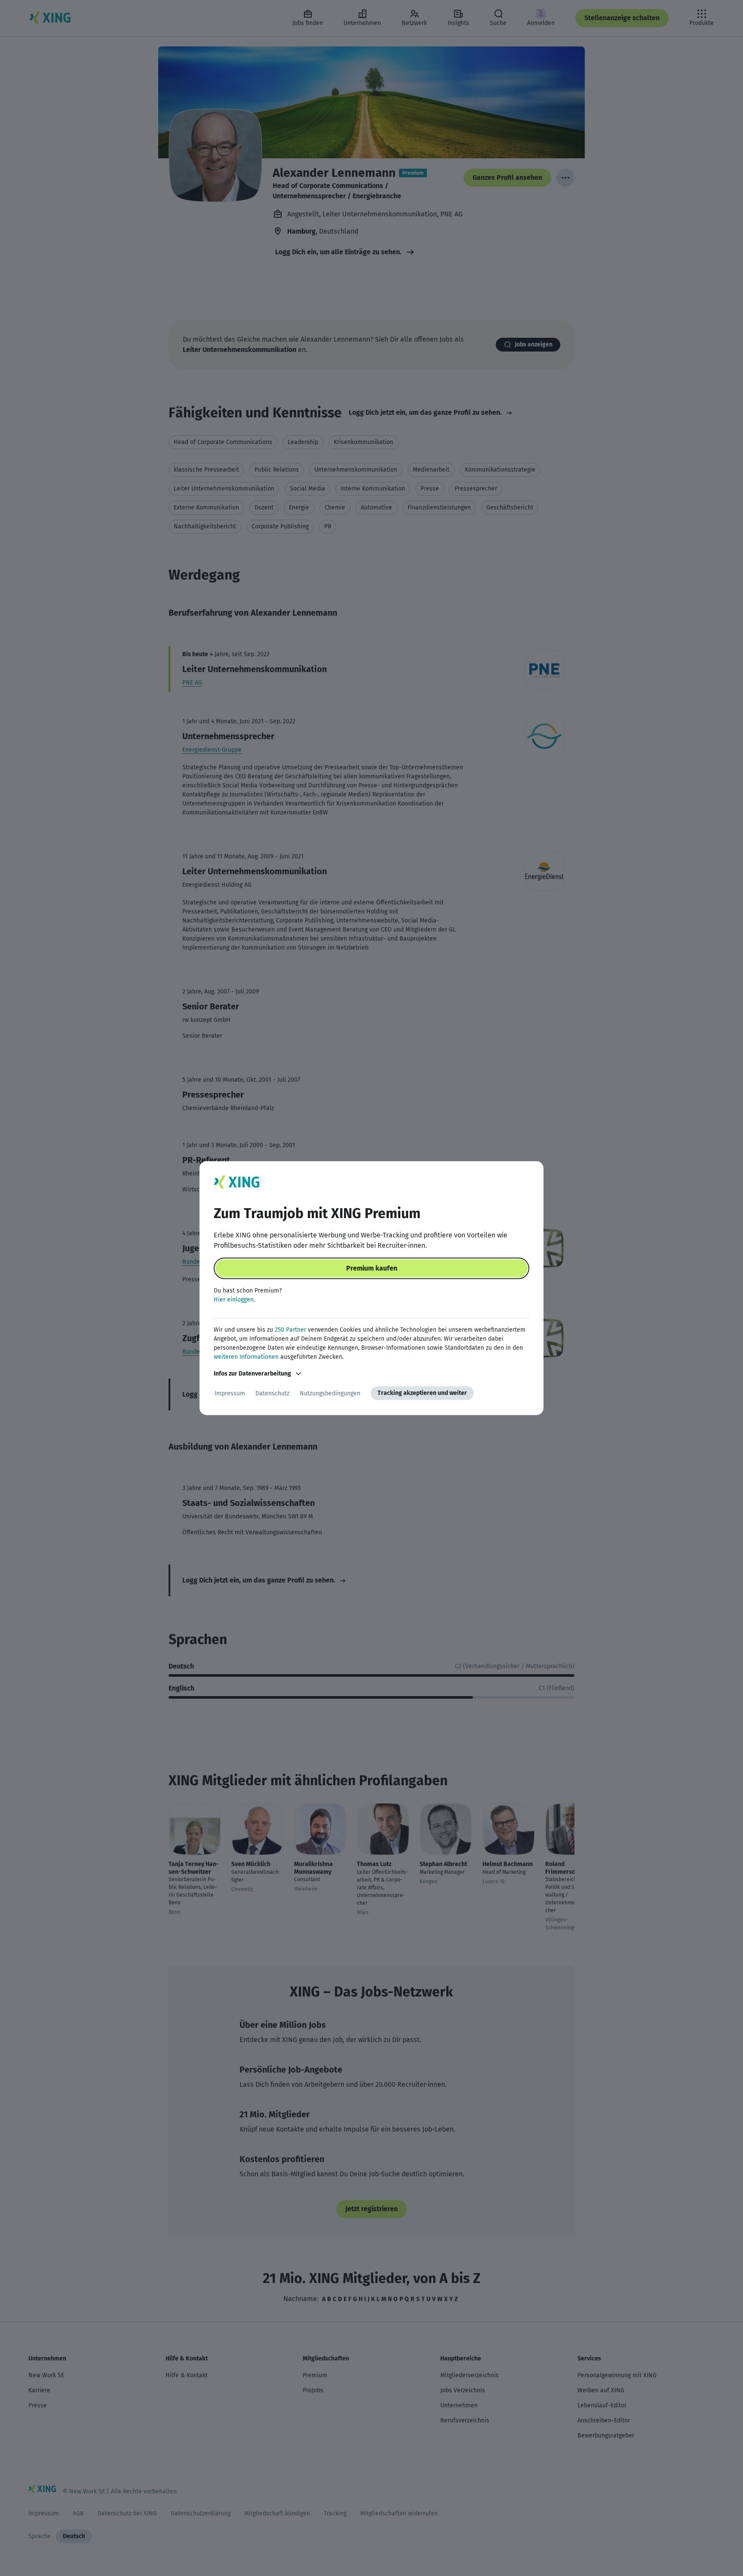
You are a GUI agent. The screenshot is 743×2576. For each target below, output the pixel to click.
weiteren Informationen (246, 1357)
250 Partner (290, 1330)
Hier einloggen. (234, 1300)
